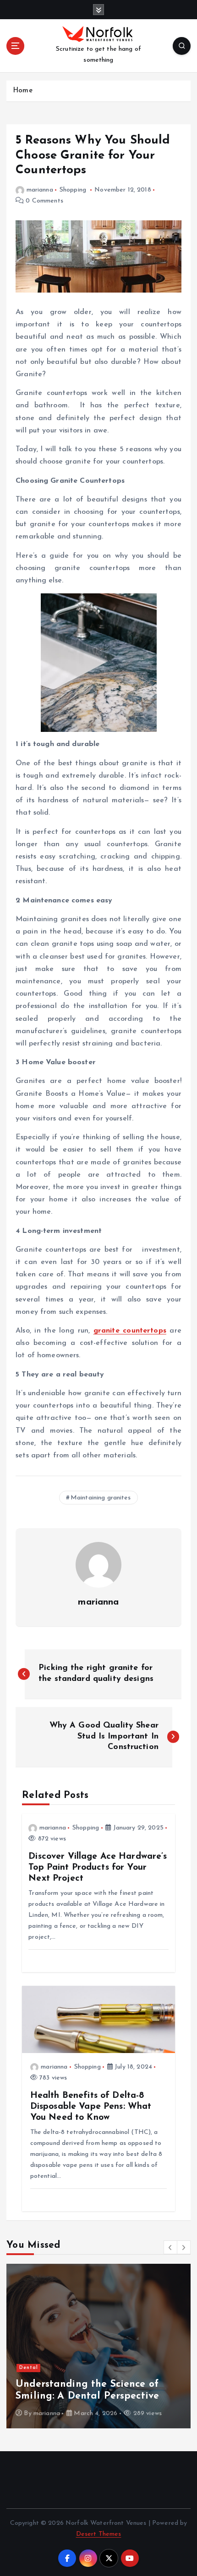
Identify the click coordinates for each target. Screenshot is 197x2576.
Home (23, 91)
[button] (170, 2247)
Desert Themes (99, 2534)
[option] (98, 2346)
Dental (29, 2368)
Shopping (73, 190)
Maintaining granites (101, 1498)
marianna (40, 190)
